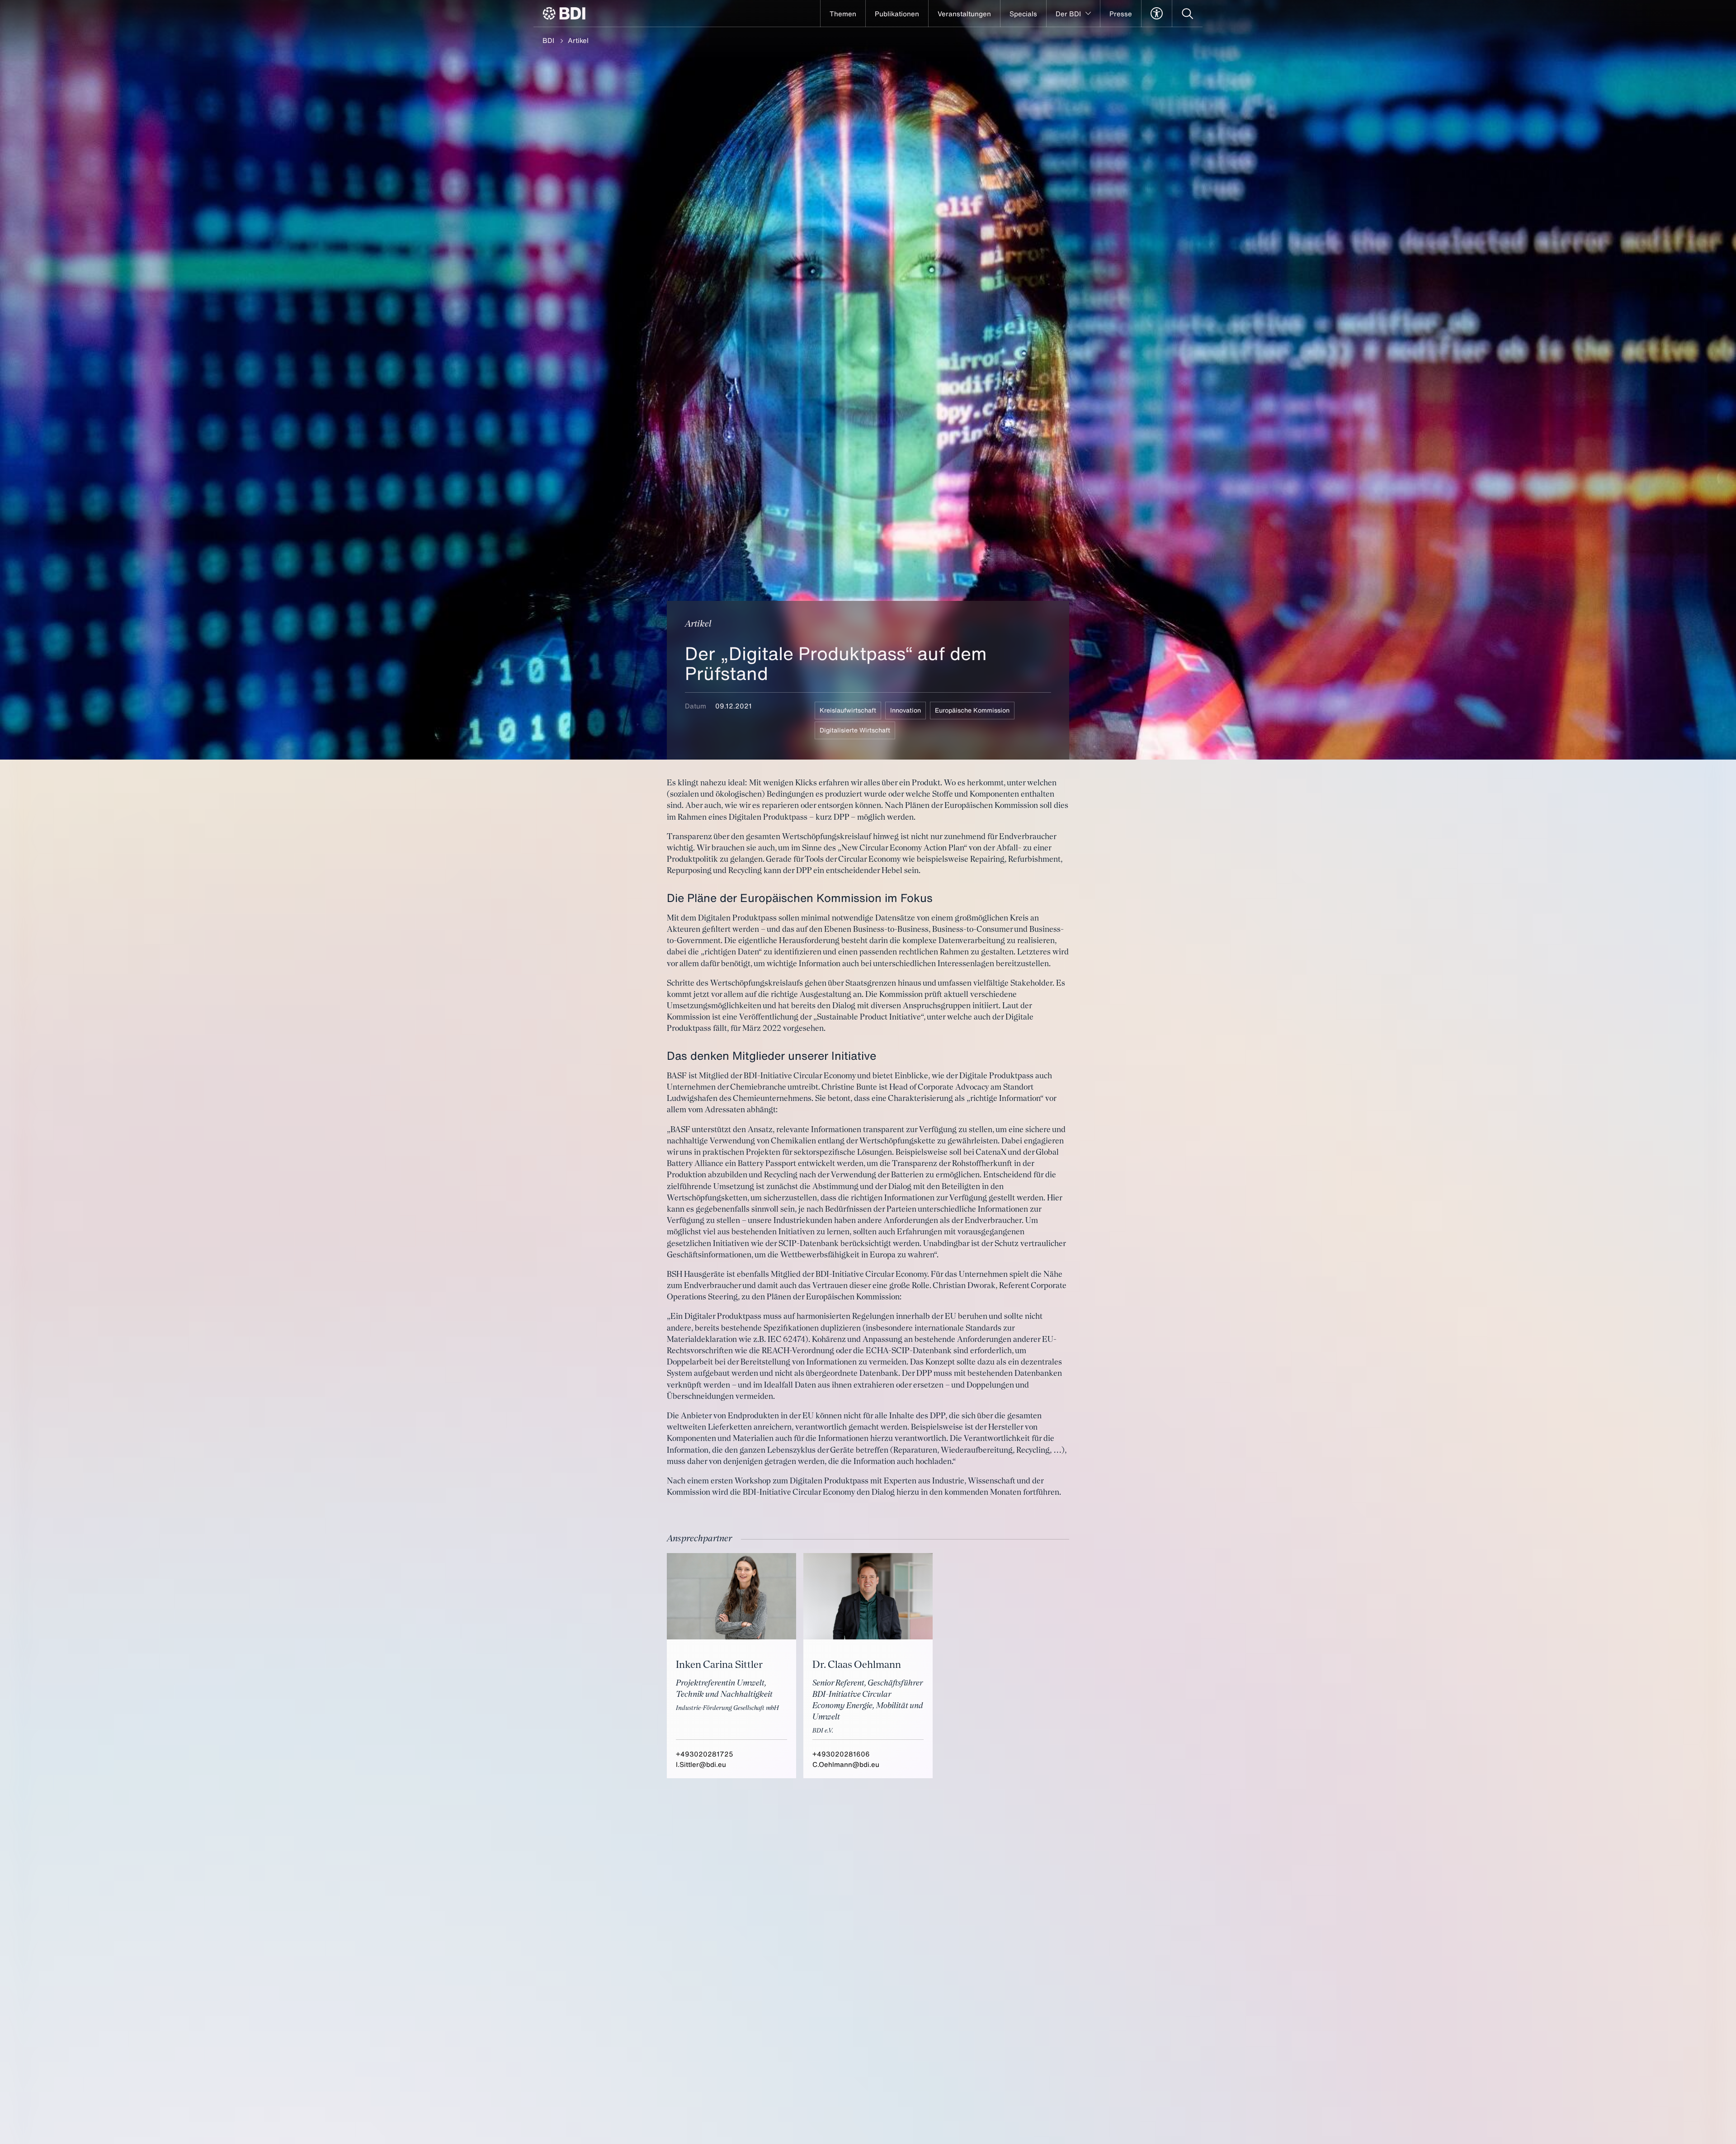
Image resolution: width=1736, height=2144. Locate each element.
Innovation (906, 710)
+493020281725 (705, 1754)
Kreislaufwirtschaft (848, 710)
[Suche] (1187, 14)
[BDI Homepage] (564, 13)
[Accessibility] (1157, 14)
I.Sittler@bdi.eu (701, 1764)
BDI (548, 40)
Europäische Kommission (972, 710)
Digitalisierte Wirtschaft (855, 730)
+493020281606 (841, 1754)
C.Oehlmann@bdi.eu (846, 1764)
